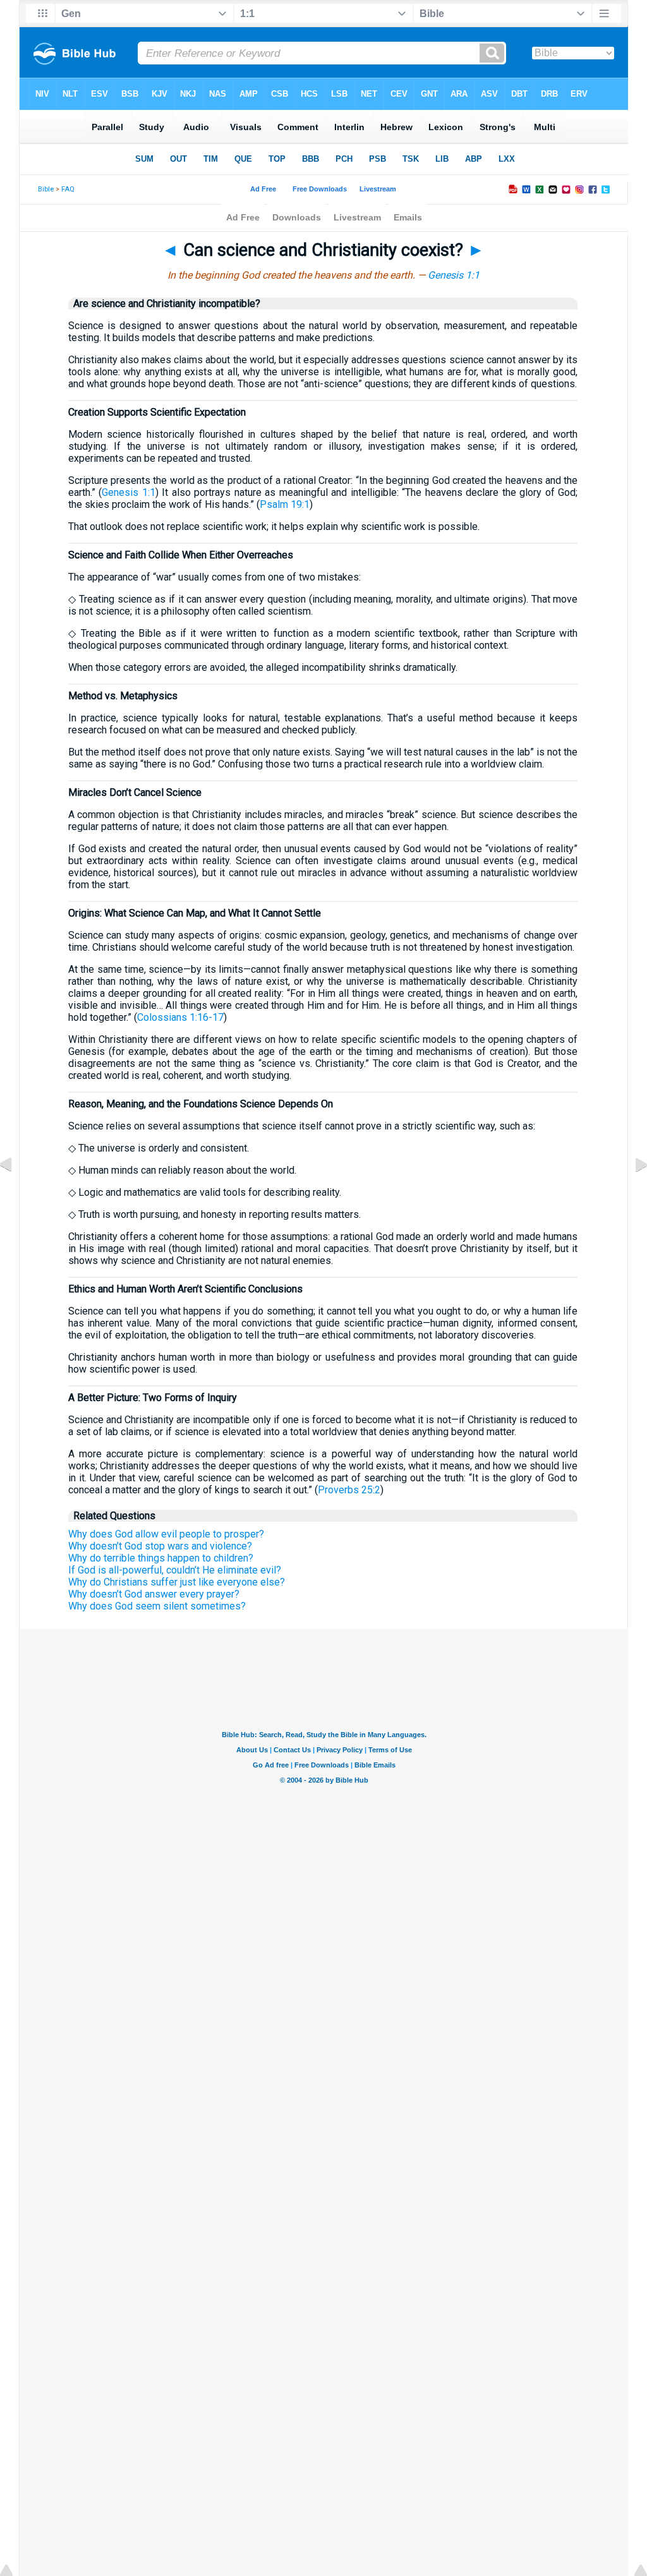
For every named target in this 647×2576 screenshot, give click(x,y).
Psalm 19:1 (285, 504)
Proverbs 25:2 (349, 1490)
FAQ (68, 189)
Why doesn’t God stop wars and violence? (160, 1546)
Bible (46, 189)
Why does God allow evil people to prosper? (166, 1534)
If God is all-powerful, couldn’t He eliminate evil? (175, 1570)
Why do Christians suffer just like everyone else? (177, 1582)
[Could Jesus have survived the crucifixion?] (631, 1193)
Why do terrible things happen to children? (161, 1558)
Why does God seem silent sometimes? (157, 1606)
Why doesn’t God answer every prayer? (154, 1594)
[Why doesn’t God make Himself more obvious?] (16, 1193)
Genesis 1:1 (454, 275)
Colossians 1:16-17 (180, 1017)
